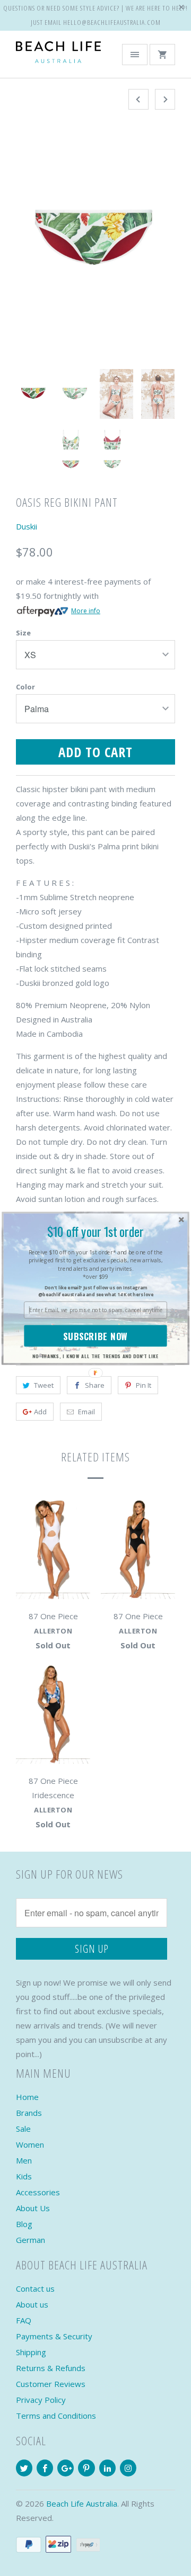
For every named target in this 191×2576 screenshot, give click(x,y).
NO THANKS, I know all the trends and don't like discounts (95, 1356)
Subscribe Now (95, 1336)
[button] (95, 1231)
